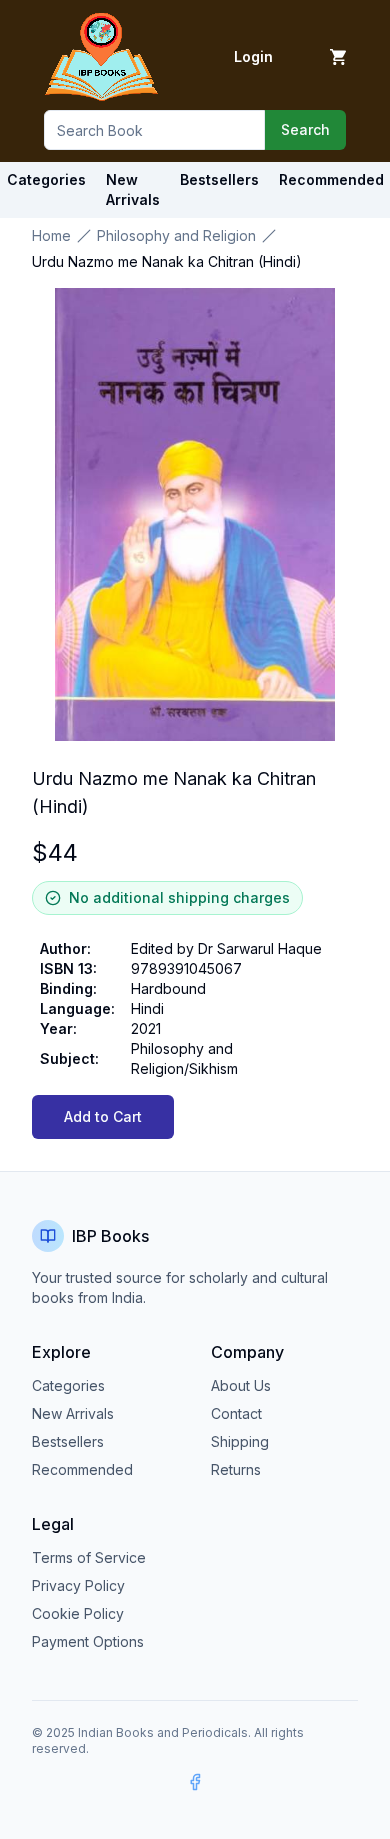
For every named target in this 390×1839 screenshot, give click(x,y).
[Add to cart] (338, 57)
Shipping (240, 1441)
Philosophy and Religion (176, 235)
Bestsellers (68, 1441)
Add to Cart (103, 1116)
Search (305, 129)
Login (253, 56)
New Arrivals (73, 1413)
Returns (236, 1469)
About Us (241, 1385)
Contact (236, 1413)
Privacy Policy (78, 1585)
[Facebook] (195, 1782)
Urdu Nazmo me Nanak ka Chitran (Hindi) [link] (167, 261)
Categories (46, 179)
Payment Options (88, 1641)
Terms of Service (89, 1557)
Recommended (82, 1469)
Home (51, 235)
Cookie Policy (78, 1613)
